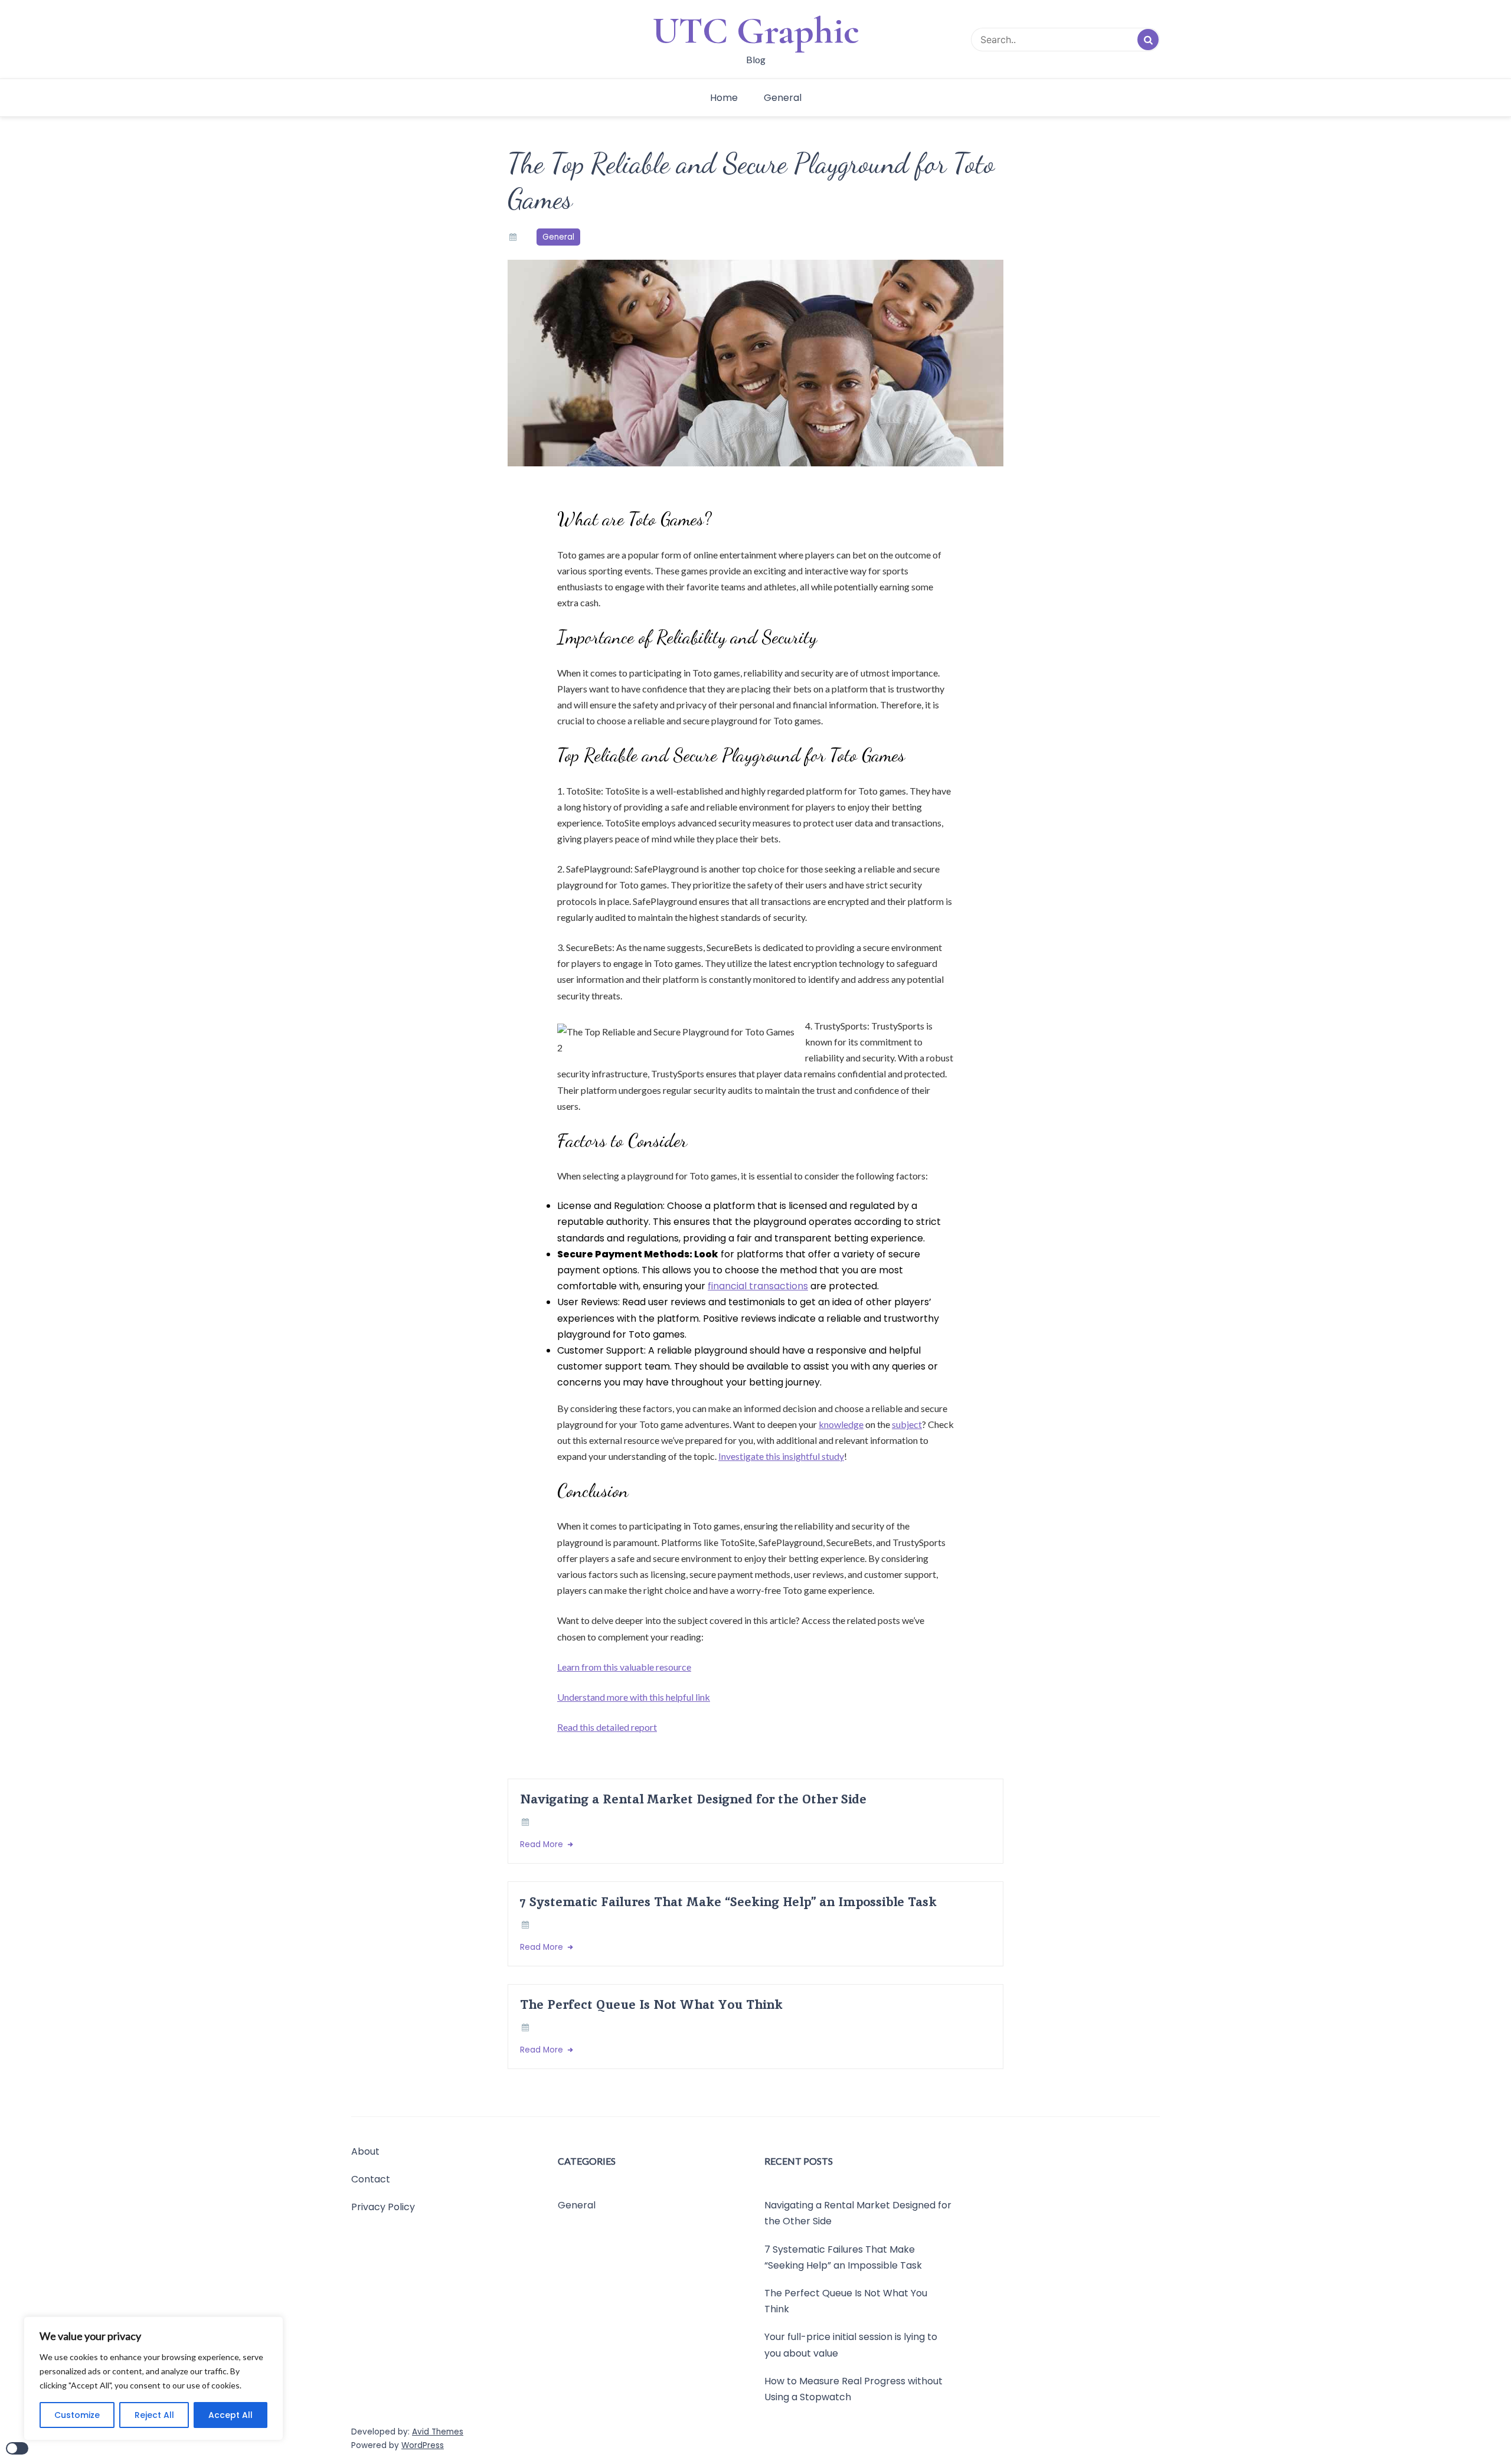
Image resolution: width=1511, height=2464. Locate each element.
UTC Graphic (756, 31)
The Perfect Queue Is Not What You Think (651, 2004)
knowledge (841, 1424)
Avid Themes (438, 2432)
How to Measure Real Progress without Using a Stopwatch (853, 2389)
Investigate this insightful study (781, 1456)
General (783, 98)
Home (724, 98)
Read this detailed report (607, 1727)
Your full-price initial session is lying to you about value (851, 2345)
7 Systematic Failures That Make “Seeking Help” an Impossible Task (728, 1902)
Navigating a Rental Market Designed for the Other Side (693, 1799)
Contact (371, 2179)
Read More (543, 1844)
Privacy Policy (383, 2207)
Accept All (230, 2415)
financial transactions (758, 1286)
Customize (77, 2415)
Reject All (154, 2415)
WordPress (423, 2445)
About (365, 2151)
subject (907, 1424)
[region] (153, 2378)
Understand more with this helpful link (634, 1697)
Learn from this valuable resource (624, 1667)
